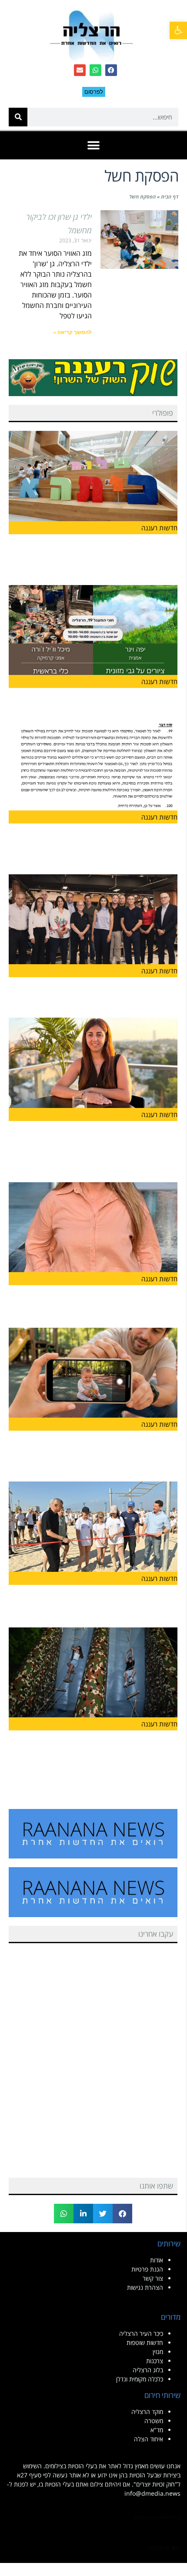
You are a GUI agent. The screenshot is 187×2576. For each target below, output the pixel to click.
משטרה (154, 2421)
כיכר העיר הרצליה (141, 2333)
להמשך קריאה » (73, 332)
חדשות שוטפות (145, 2343)
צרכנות (155, 2361)
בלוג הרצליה (148, 2370)
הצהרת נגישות (145, 2287)
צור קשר (153, 2278)
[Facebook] (111, 70)
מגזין (158, 2352)
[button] (94, 145)
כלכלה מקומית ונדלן (140, 2379)
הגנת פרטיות (147, 2269)
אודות (157, 2260)
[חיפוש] (18, 117)
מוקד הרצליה (147, 2412)
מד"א (157, 2430)
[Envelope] (80, 70)
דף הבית (170, 197)
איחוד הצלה (149, 2439)
